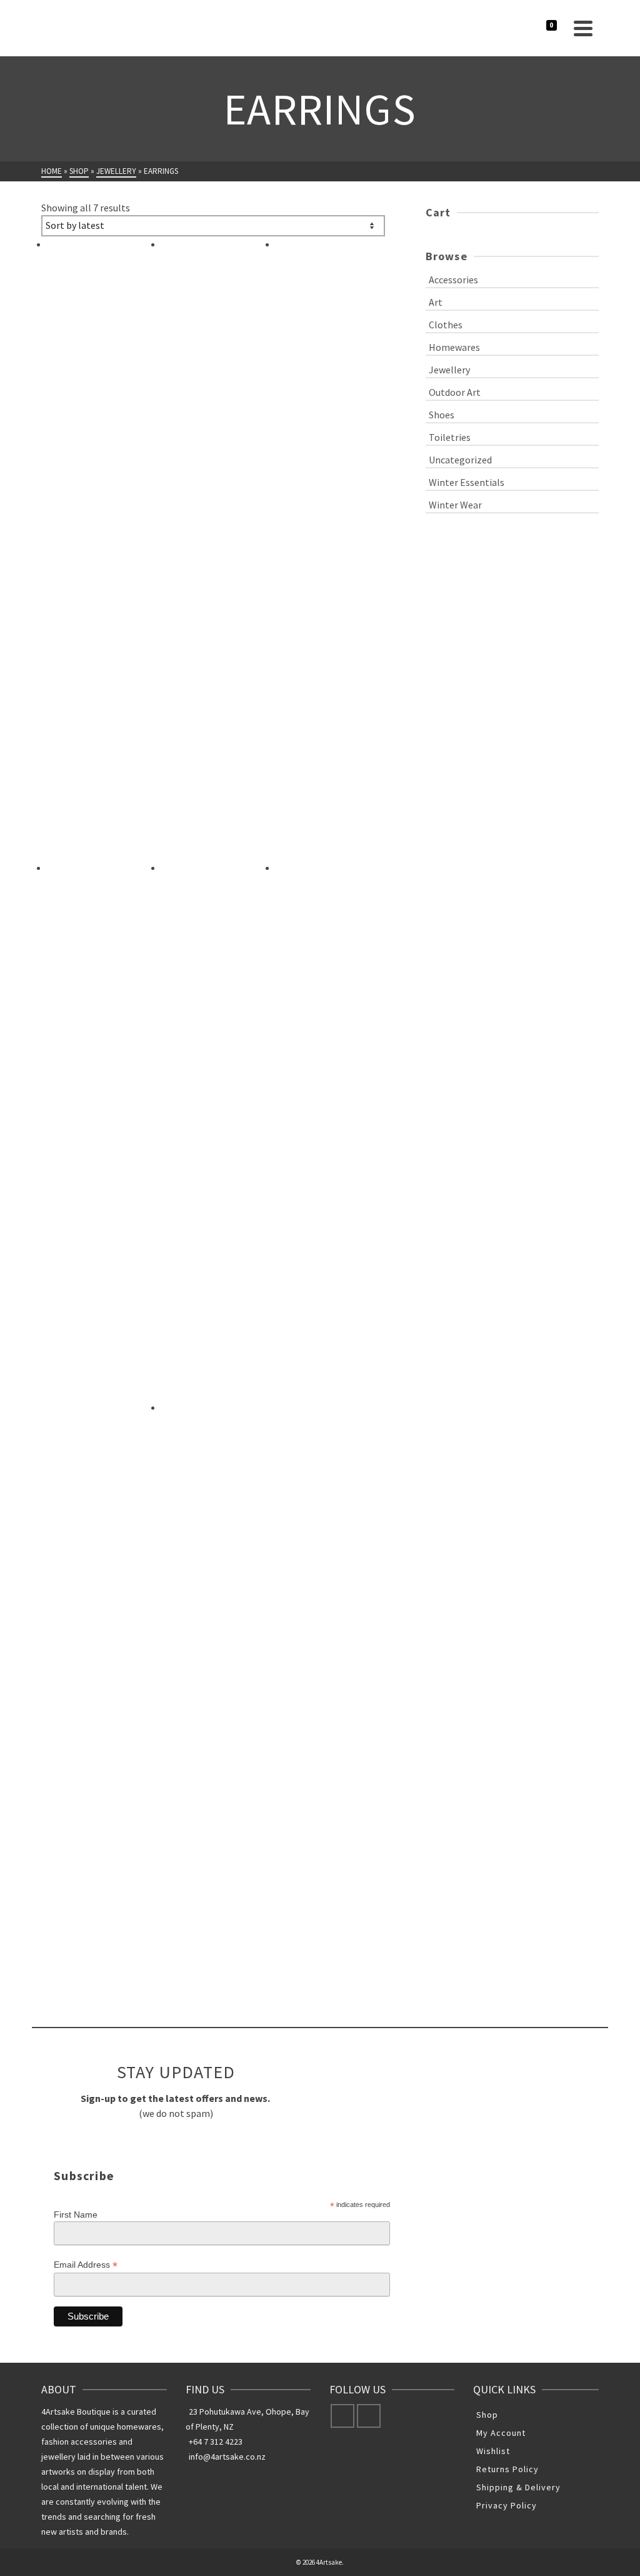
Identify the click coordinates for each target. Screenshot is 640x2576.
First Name (76, 2215)
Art (436, 302)
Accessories (453, 280)
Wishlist (493, 2451)
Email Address (86, 2265)
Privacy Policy (507, 2505)
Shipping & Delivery (518, 2487)
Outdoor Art (455, 392)
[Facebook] (342, 2416)
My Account (501, 2433)
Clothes (446, 325)
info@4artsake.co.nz (227, 2457)
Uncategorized (460, 460)
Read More (191, 794)
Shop (487, 2415)
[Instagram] (369, 2416)
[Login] (538, 28)
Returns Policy (507, 2469)
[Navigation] (583, 28)
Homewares (454, 347)
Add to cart (203, 1336)
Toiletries (450, 437)
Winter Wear (455, 505)
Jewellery (449, 370)
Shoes (442, 415)
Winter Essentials (467, 482)
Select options (97, 799)
